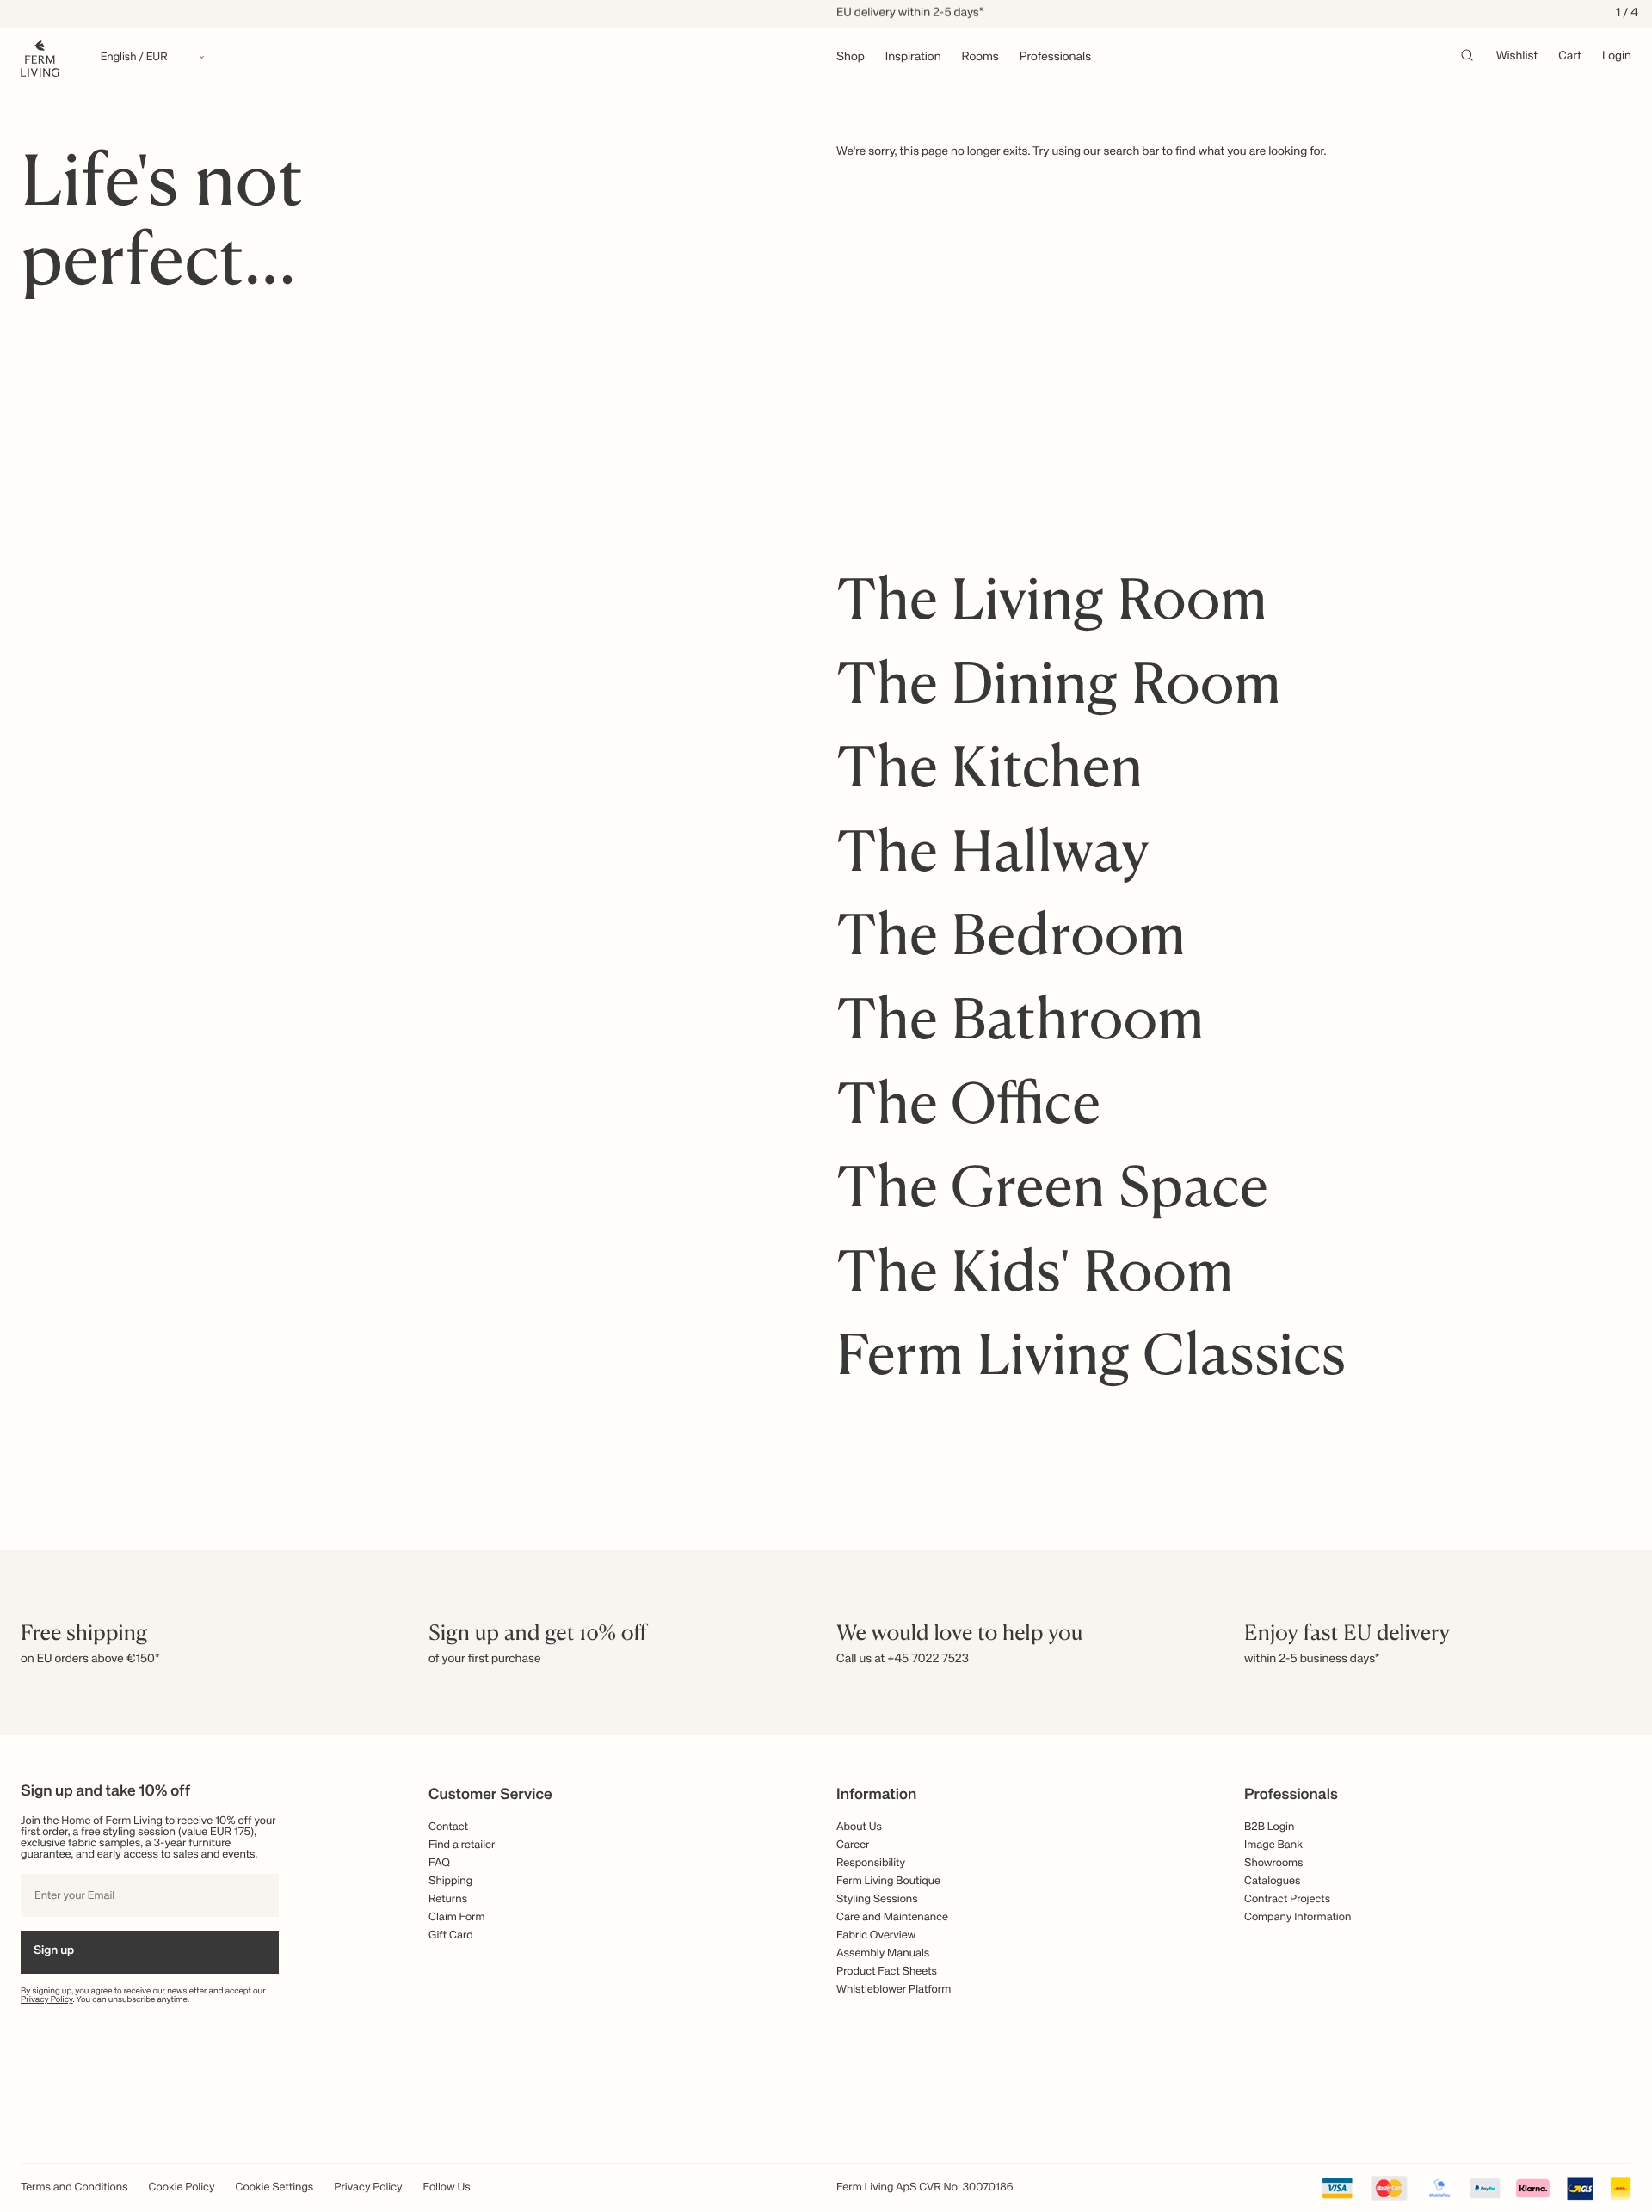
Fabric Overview (876, 1935)
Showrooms (1274, 1863)
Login (1617, 57)
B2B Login (1269, 1827)
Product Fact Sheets (887, 1972)
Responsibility (871, 1863)
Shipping (450, 1881)
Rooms (980, 58)
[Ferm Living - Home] (40, 57)
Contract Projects (1287, 1899)
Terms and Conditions (74, 2187)
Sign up (54, 1951)
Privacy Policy (47, 2000)
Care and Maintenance (892, 1917)
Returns (448, 1899)
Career (853, 1845)
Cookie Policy (182, 2187)
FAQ (439, 1863)
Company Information (1298, 1917)
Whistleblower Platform (894, 1990)
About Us (859, 1827)
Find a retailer (462, 1845)
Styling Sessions (877, 1899)
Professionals (1055, 58)
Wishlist (1517, 57)
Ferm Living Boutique (888, 1881)
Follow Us (447, 2187)
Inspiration (913, 58)
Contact (448, 1827)
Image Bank (1273, 1845)
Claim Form (457, 1917)
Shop (851, 58)
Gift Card (451, 1935)
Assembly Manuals (883, 1953)
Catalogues (1272, 1881)
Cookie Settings (275, 2187)
